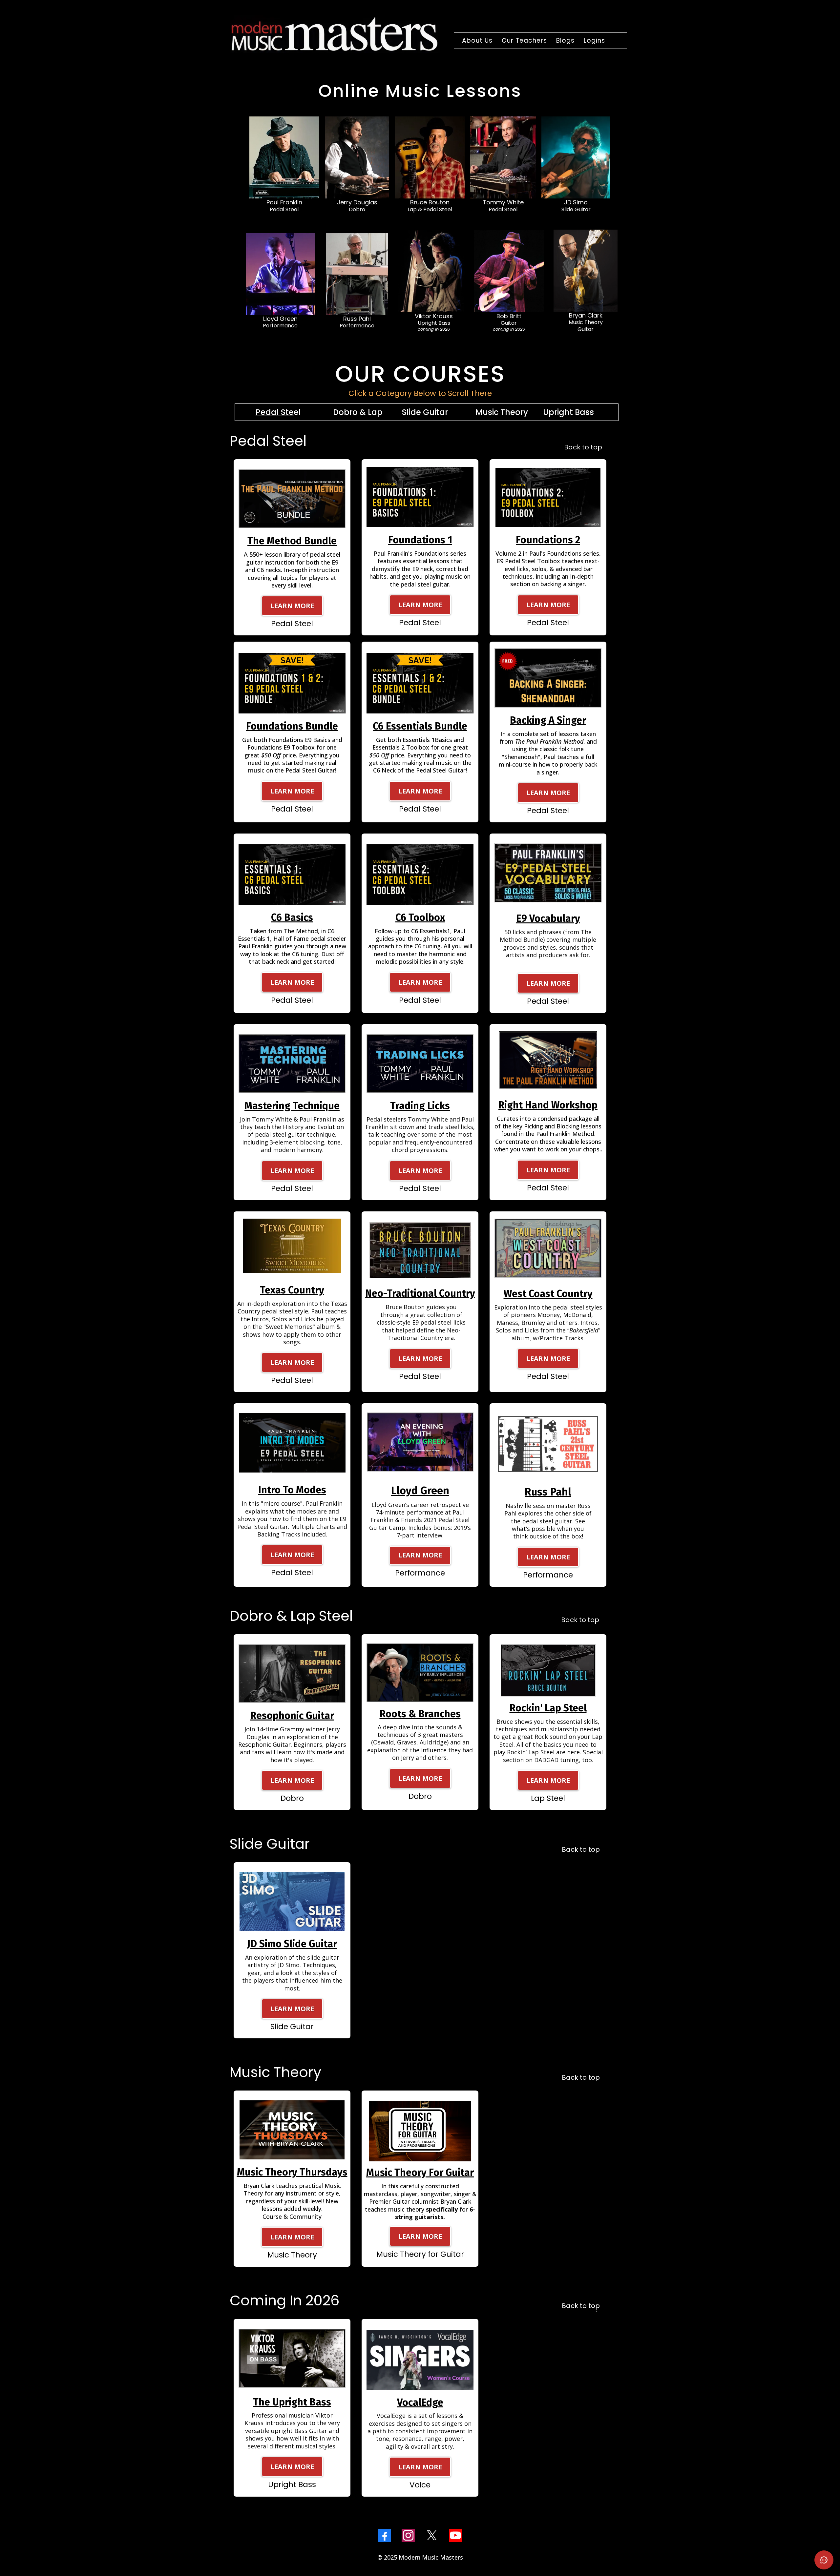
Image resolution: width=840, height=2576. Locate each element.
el (278, 412)
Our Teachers (524, 41)
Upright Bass (568, 412)
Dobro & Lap (358, 412)
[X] (432, 2535)
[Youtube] (455, 2535)
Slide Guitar (425, 412)
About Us (477, 41)
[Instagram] (408, 2535)
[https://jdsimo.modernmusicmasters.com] (292, 1901)
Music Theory (502, 412)
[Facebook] (385, 2535)
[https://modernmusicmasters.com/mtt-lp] (292, 2129)
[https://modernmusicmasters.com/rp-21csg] (548, 1444)
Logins (594, 41)
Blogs (565, 41)
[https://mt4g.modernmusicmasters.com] (420, 2131)
